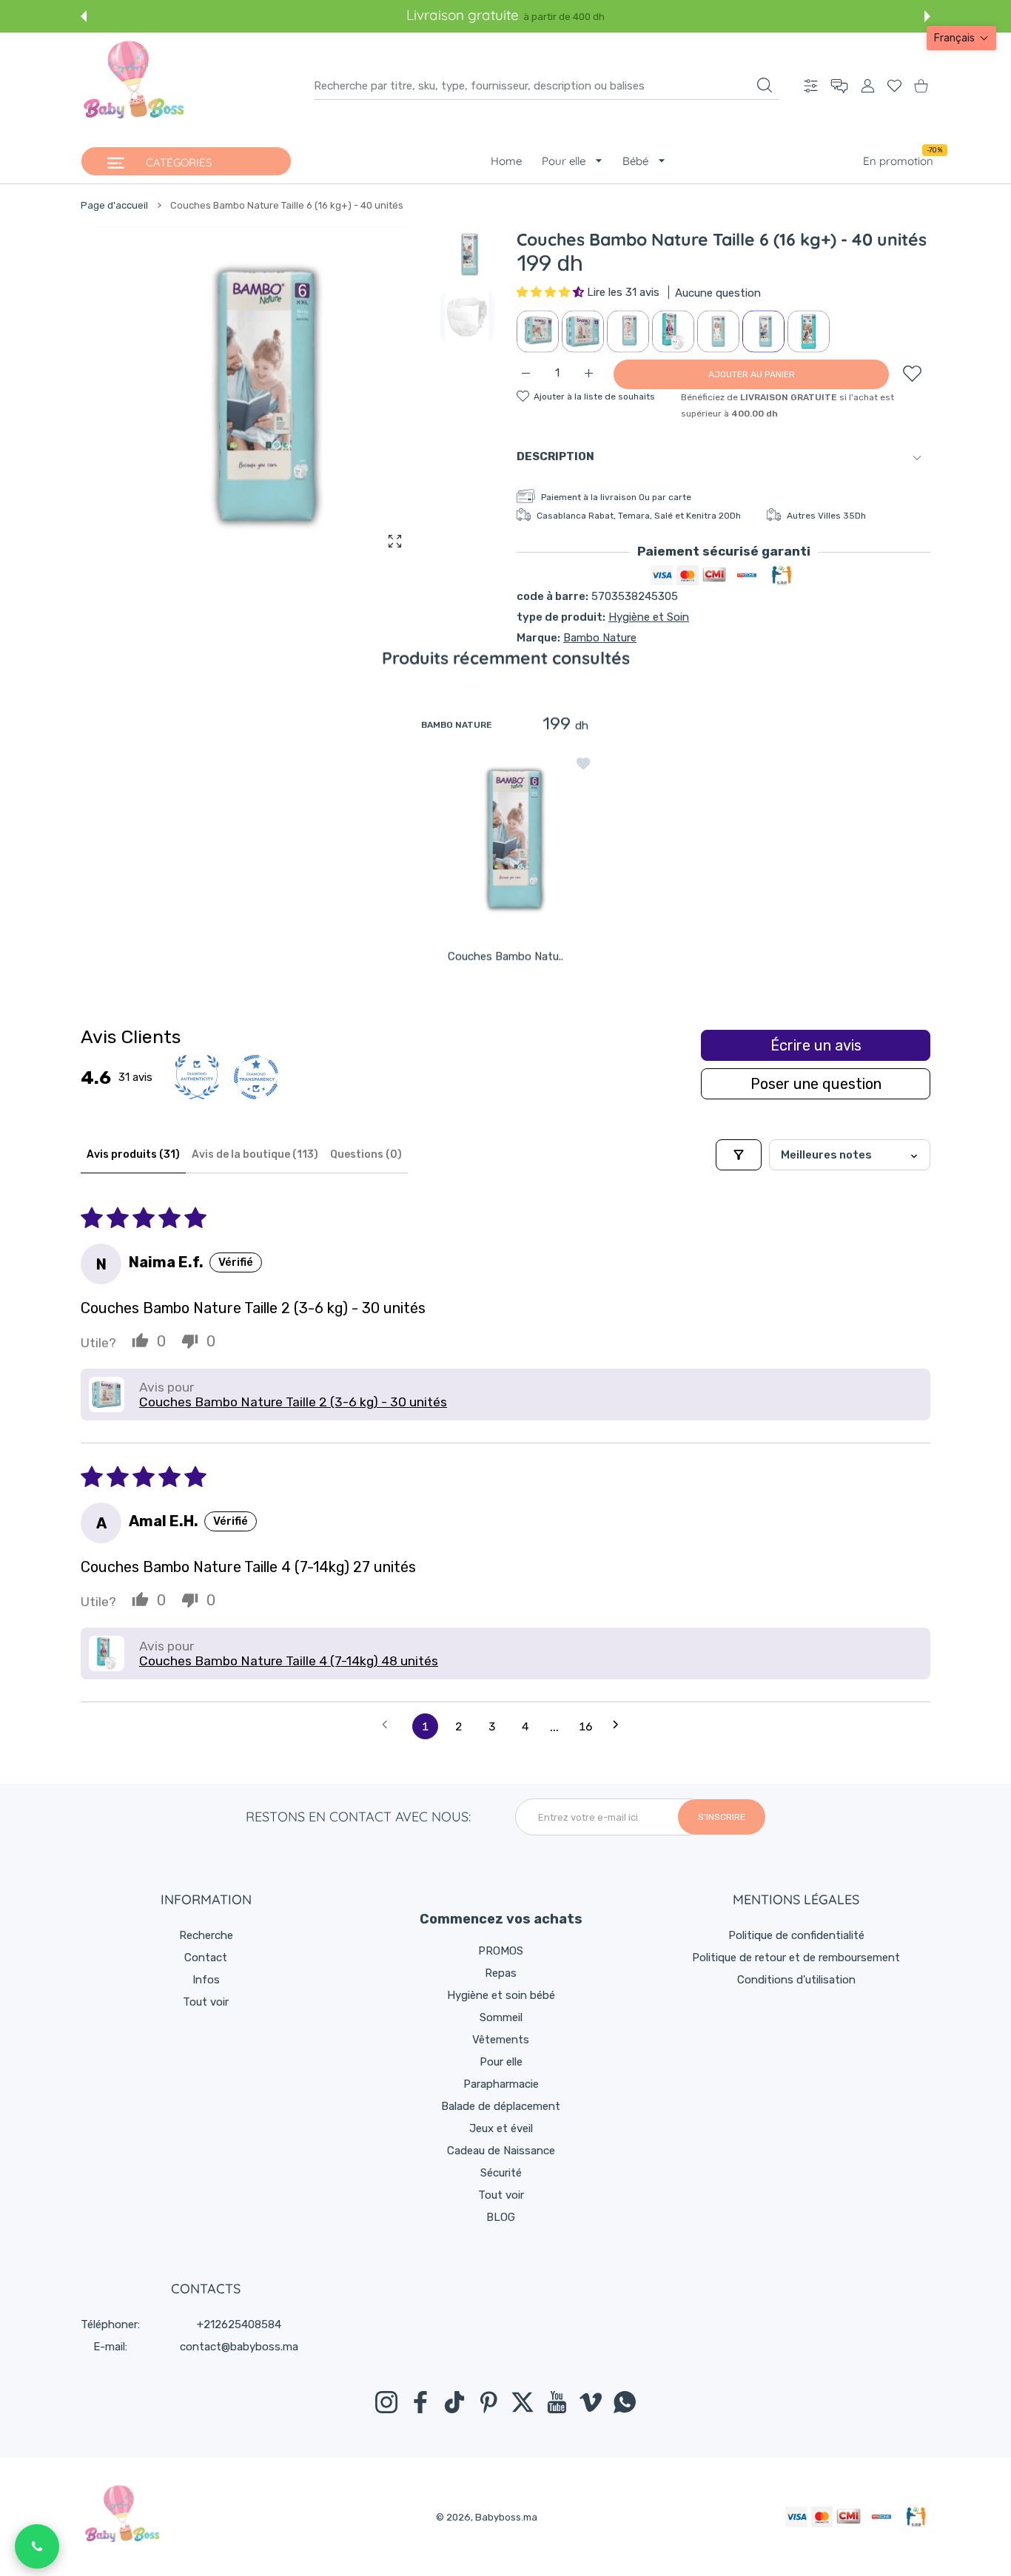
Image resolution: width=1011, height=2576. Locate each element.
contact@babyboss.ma (239, 2347)
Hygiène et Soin (649, 617)
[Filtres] (739, 1155)
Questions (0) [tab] (366, 1154)
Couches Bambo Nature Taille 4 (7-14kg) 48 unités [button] (289, 1661)
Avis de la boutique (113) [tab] (255, 1154)
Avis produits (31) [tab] (133, 1154)
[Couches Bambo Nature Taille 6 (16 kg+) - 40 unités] (505, 839)
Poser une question (816, 1084)
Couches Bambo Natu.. (505, 956)
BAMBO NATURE (457, 724)
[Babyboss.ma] (134, 86)
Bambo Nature (600, 638)
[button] (84, 16)
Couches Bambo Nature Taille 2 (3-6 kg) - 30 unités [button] (293, 1402)
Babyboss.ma (506, 2517)
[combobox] (547, 86)
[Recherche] (765, 85)
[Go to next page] (621, 1726)
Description (555, 456)
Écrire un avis (816, 1045)
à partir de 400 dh (564, 17)
